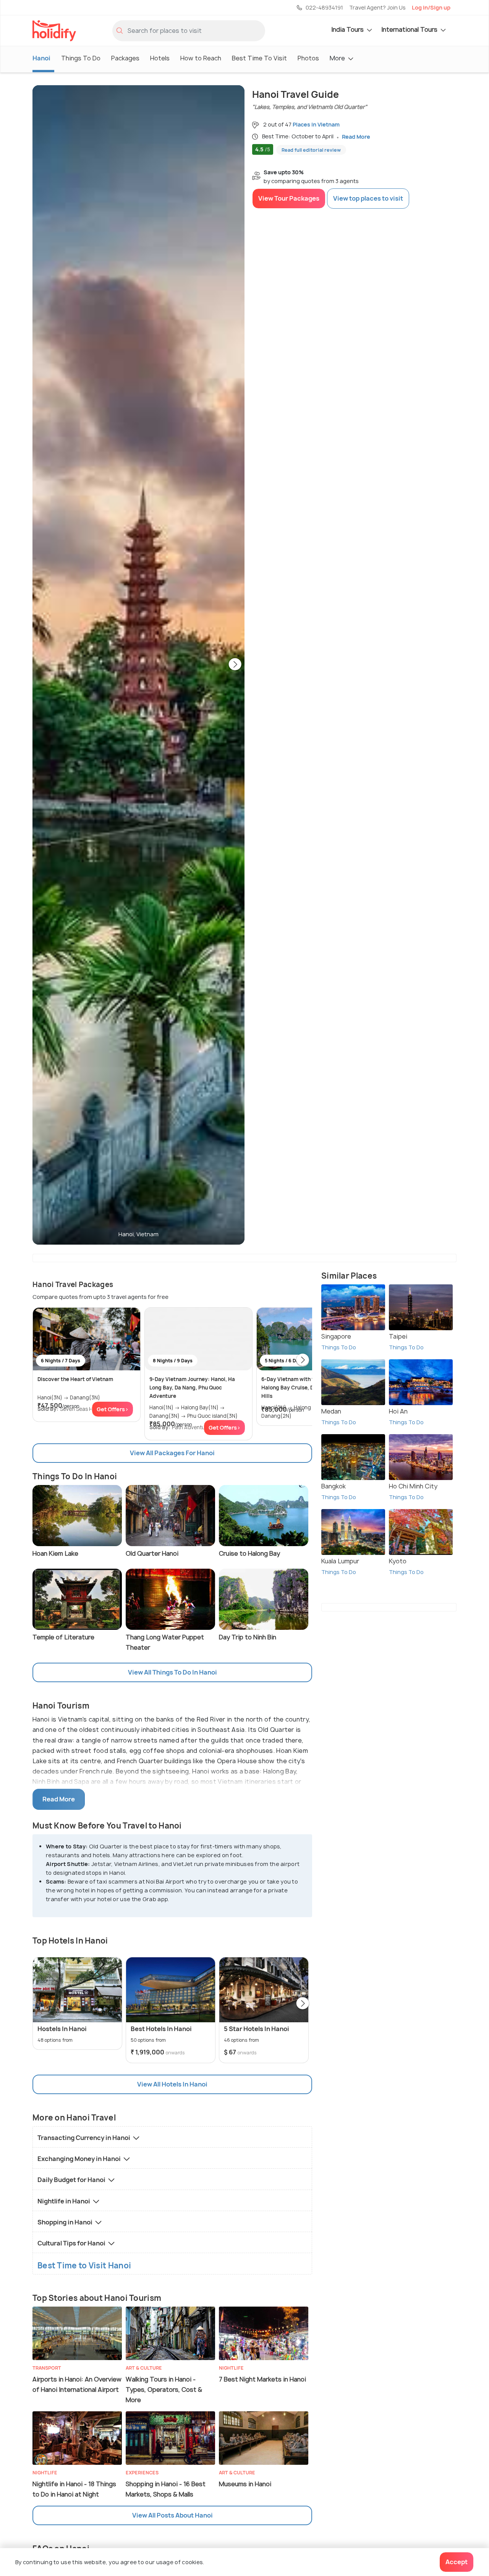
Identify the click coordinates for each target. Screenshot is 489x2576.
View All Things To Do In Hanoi (172, 1672)
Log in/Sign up (431, 7)
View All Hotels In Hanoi (172, 2084)
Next (235, 665)
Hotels (160, 58)
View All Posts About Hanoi (172, 2515)
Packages (125, 58)
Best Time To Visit (259, 58)
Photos (308, 58)
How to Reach (201, 58)
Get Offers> (113, 1409)
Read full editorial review (311, 150)
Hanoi (41, 58)
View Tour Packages (289, 198)
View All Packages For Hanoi (172, 1453)
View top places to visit (368, 198)
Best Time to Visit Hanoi (84, 2266)
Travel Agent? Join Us (377, 7)
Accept (457, 2562)
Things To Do (81, 58)
